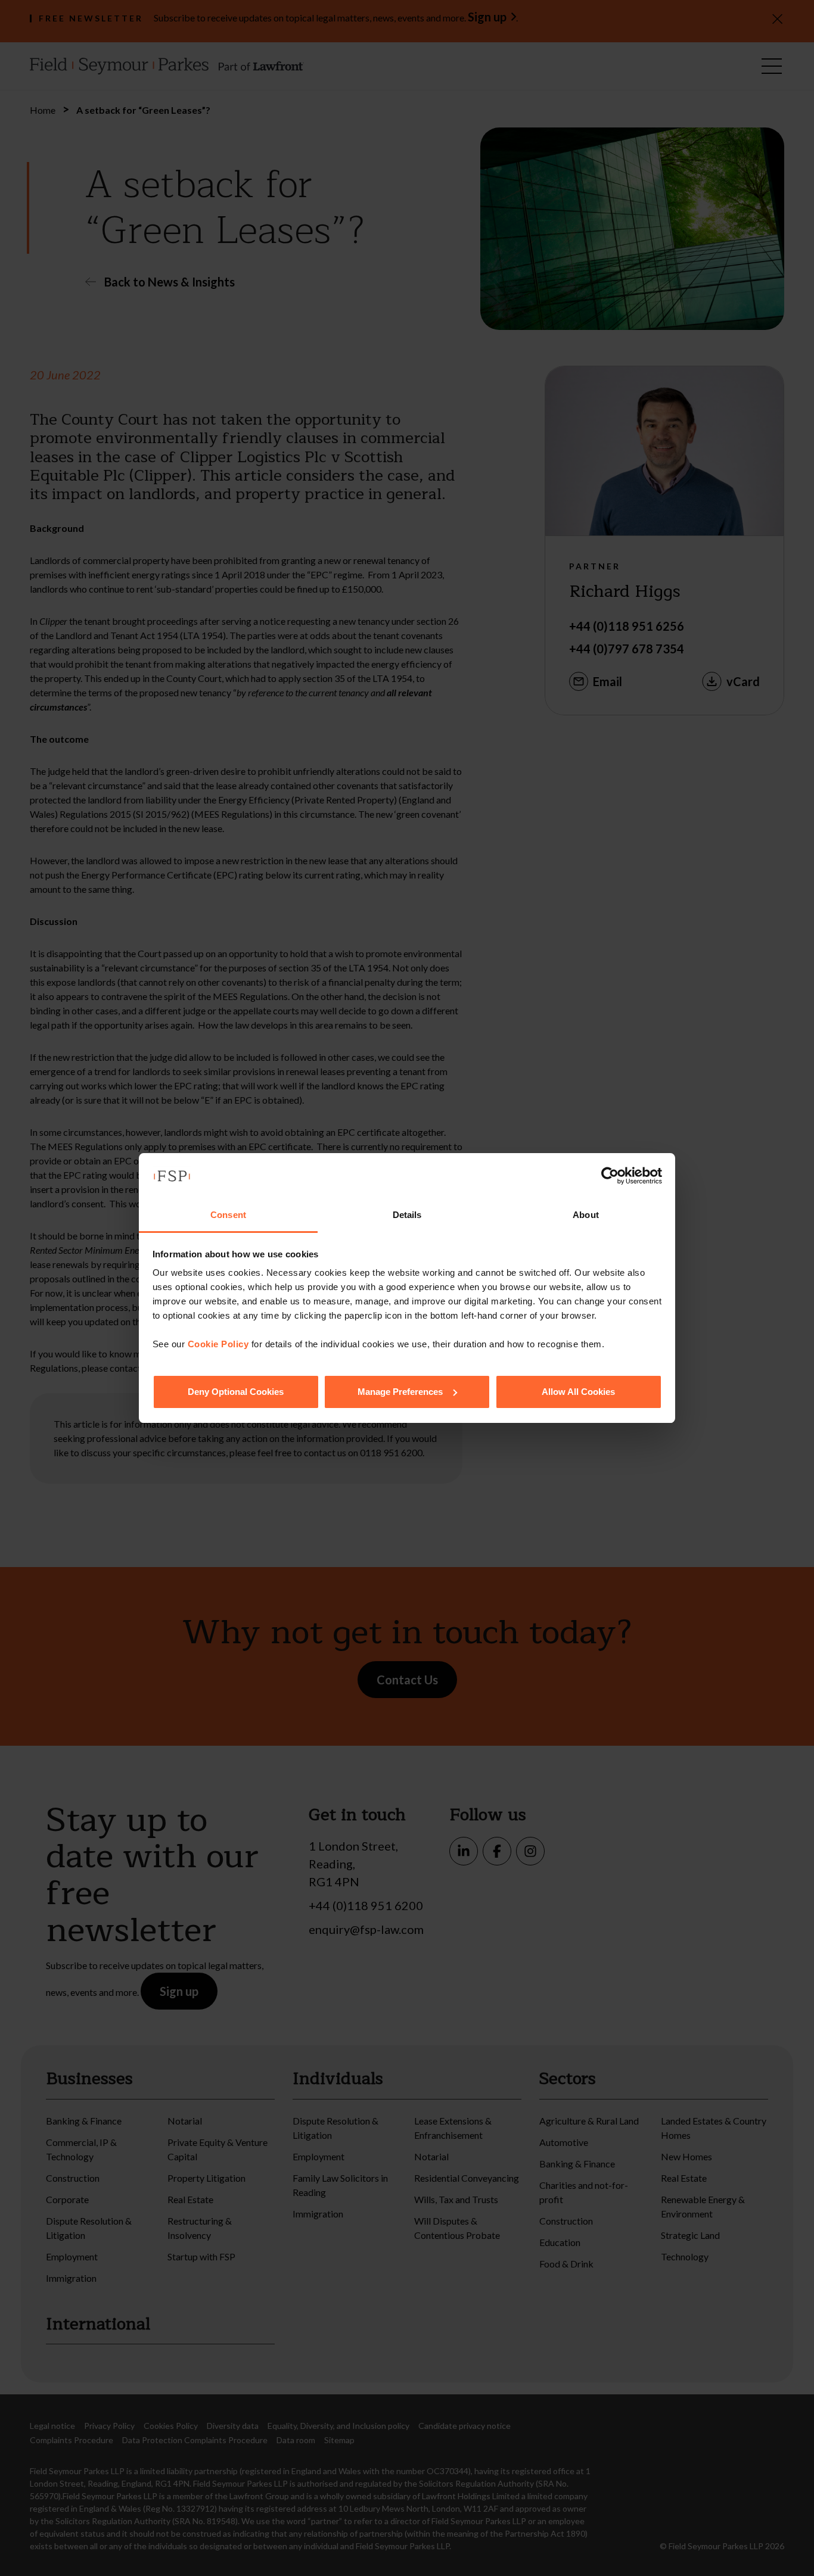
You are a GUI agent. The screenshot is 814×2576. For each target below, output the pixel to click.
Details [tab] (407, 1215)
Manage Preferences (400, 1392)
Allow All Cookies (578, 1392)
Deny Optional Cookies (236, 1392)
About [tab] (586, 1215)
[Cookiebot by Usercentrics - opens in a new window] (610, 1176)
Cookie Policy (218, 1344)
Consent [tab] (228, 1215)
